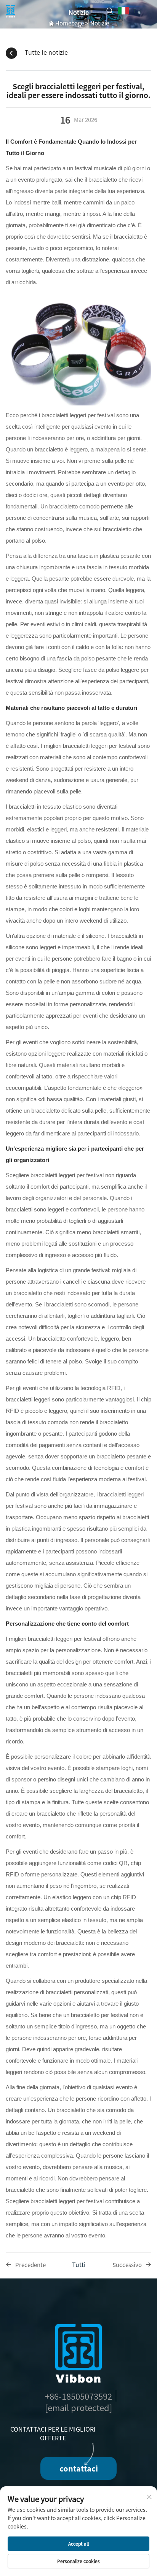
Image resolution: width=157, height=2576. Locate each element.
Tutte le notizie (46, 52)
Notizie (100, 23)
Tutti (79, 2264)
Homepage (70, 23)
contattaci (79, 2468)
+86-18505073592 (78, 2396)
